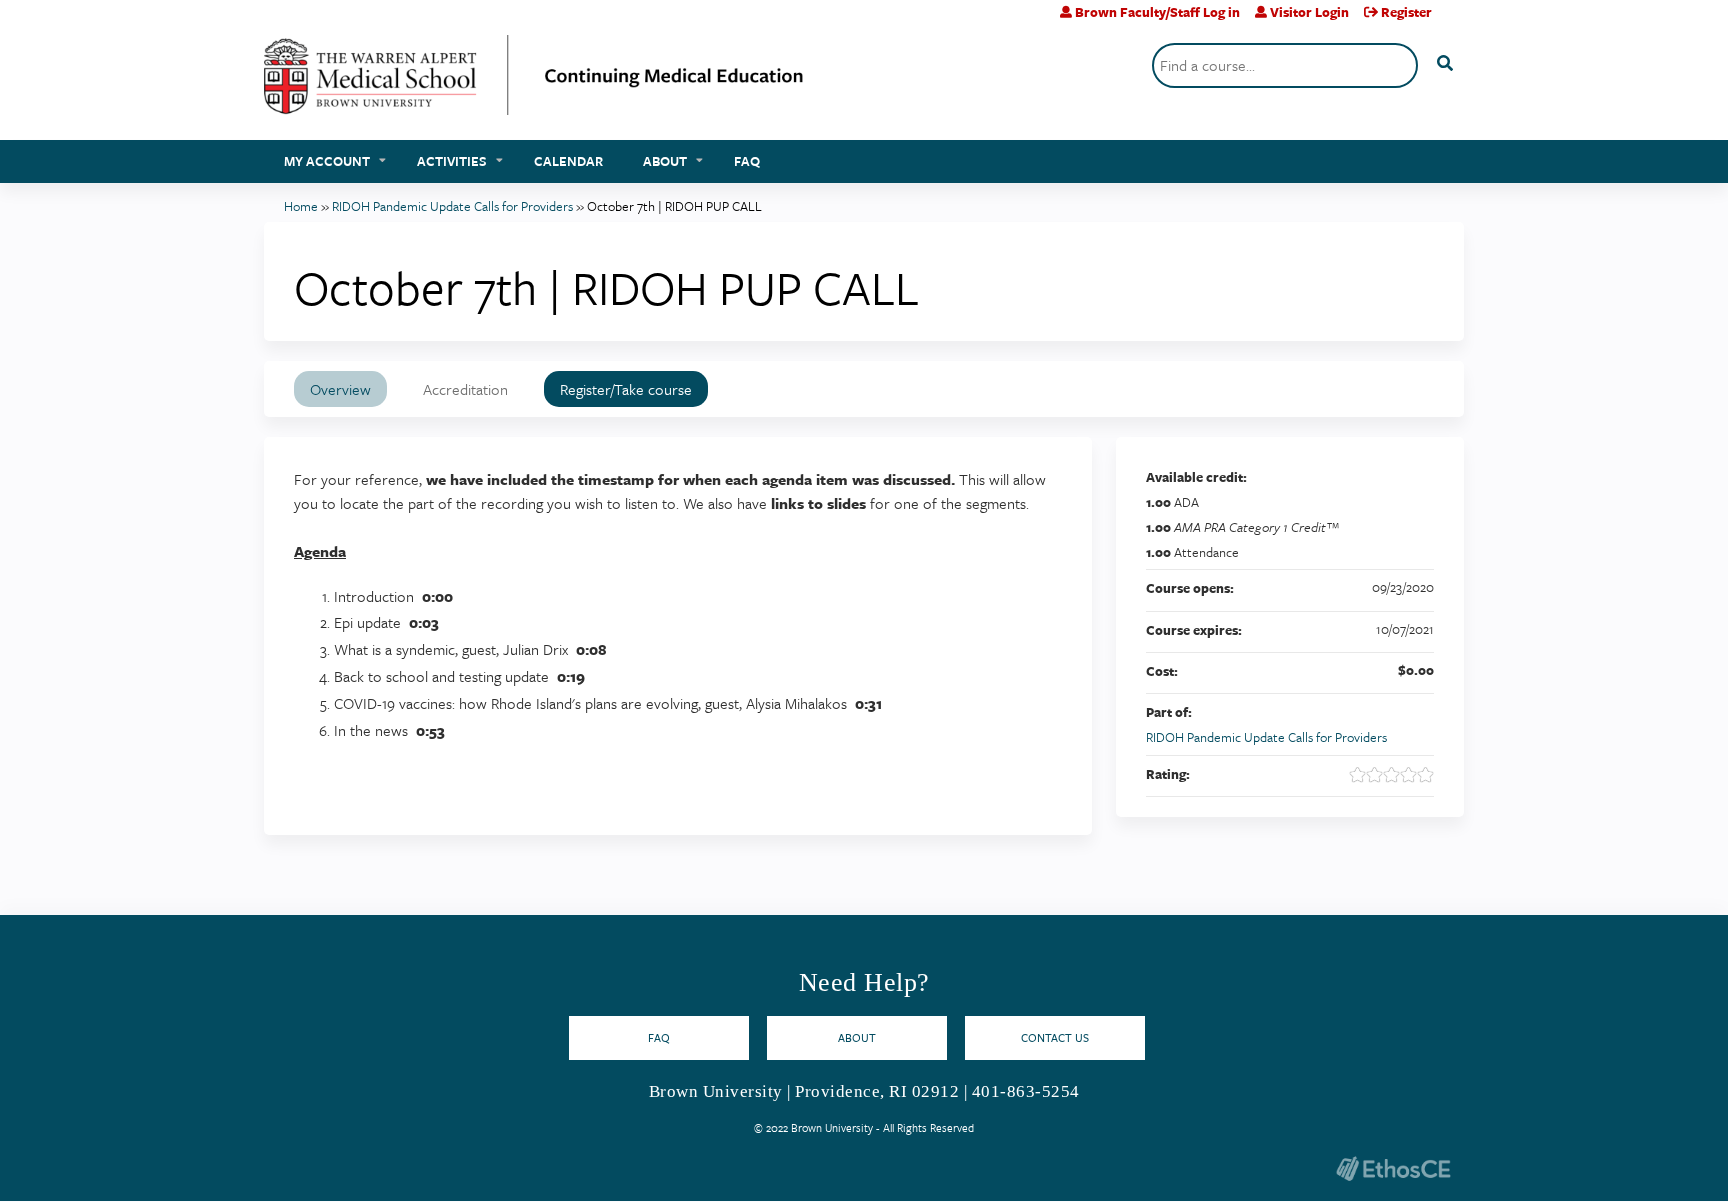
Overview (340, 389)
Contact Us (1055, 1037)
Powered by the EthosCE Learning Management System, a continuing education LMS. (1393, 1168)
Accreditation (465, 389)
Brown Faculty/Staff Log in (1157, 12)
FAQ (747, 161)
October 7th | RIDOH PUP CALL (674, 206)
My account (327, 161)
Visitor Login (1309, 12)
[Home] (534, 82)
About (665, 161)
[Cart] (1455, 19)
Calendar (568, 161)
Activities (452, 161)
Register (1406, 12)
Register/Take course (626, 389)
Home (301, 206)
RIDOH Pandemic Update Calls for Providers (452, 206)
